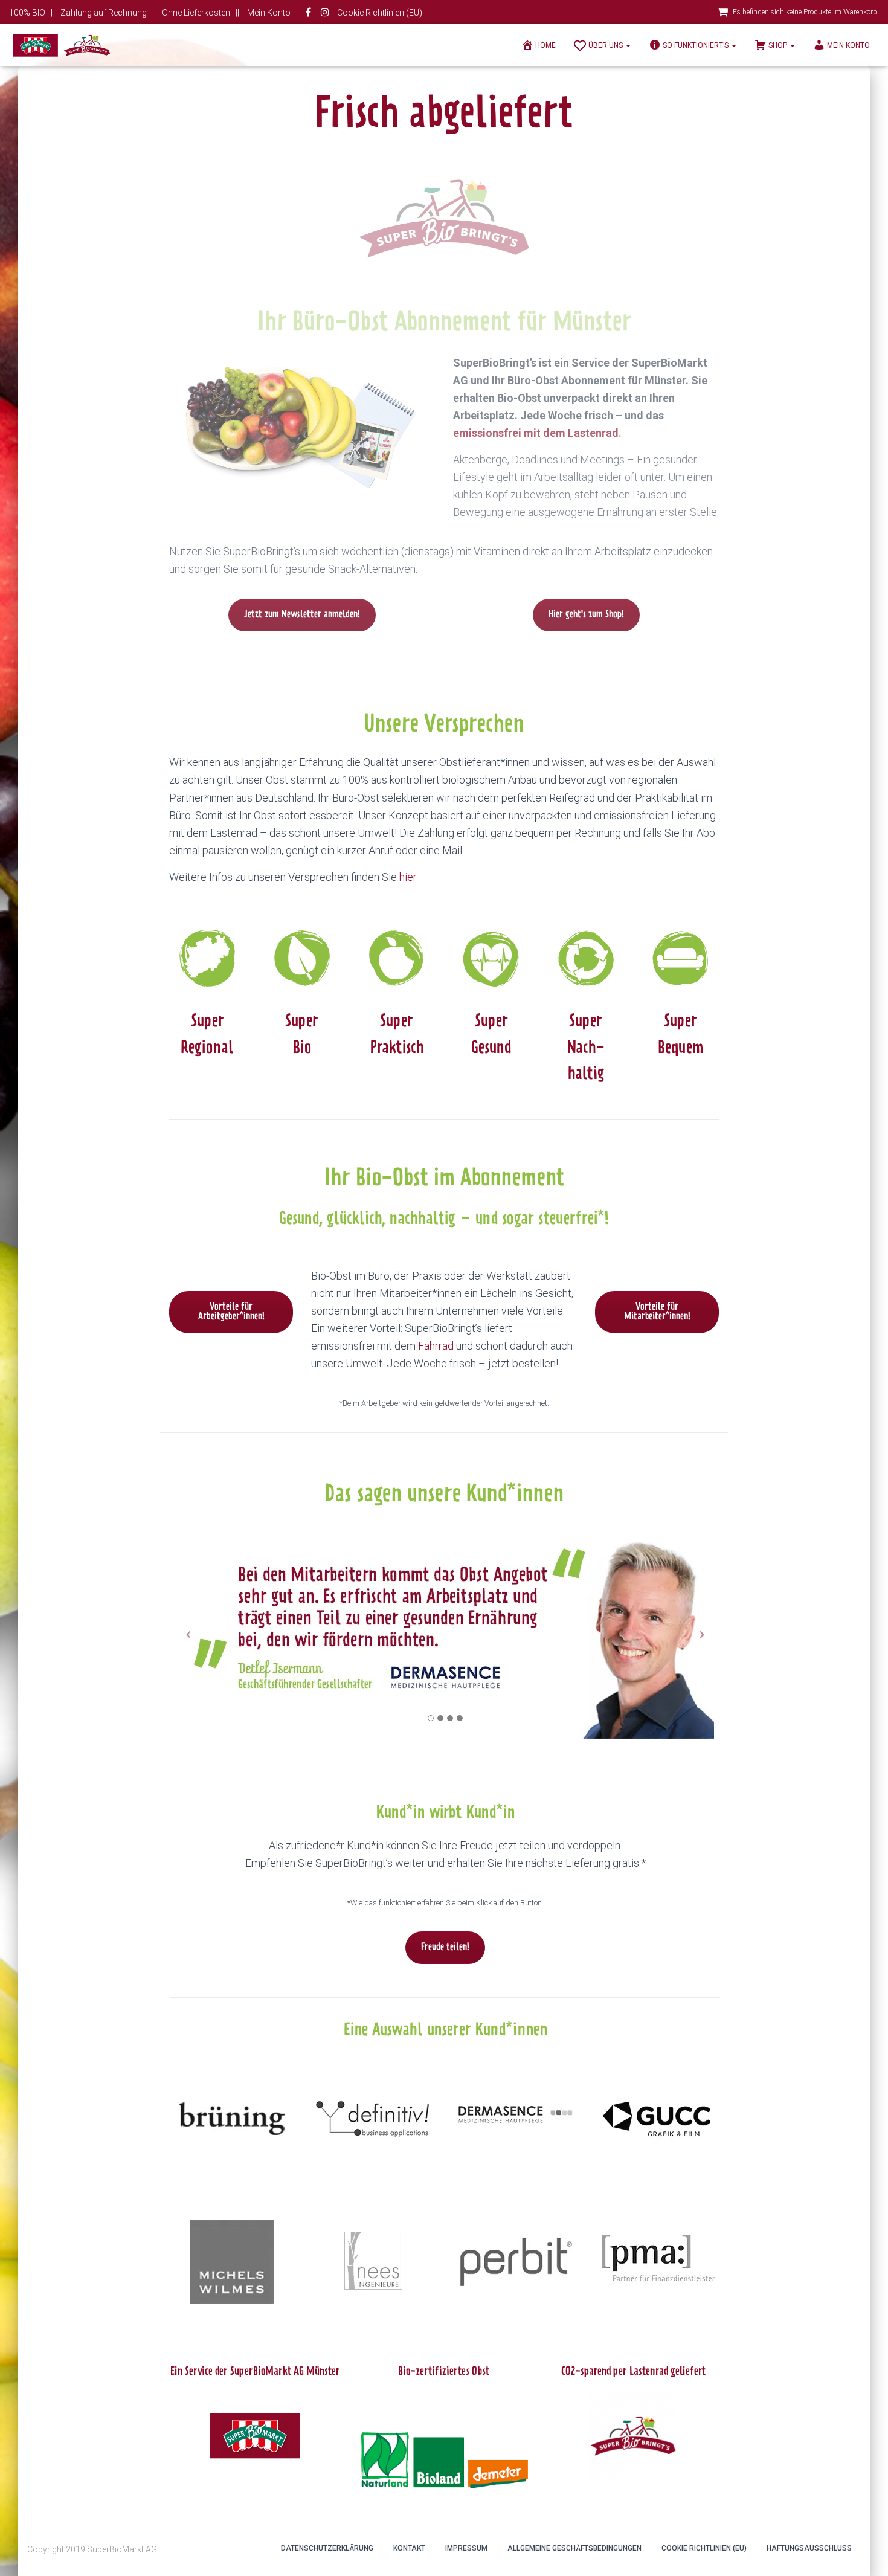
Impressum (466, 2548)
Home (545, 45)
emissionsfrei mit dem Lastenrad (536, 433)
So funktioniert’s (697, 45)
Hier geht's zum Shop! (586, 615)
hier (408, 877)
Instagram (325, 14)
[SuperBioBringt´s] (62, 45)
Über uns (606, 45)
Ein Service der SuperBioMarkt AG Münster (255, 2372)
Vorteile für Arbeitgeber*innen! (231, 1312)
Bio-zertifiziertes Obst (444, 2372)
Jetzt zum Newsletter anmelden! (302, 615)
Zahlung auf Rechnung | (107, 13)
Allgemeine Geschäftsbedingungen (574, 2548)
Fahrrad (436, 1346)
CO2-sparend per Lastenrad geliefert (633, 2372)
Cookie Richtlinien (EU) (380, 13)
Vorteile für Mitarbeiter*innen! (657, 1312)
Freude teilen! (445, 1948)
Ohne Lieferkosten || (201, 13)
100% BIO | (31, 13)
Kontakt (409, 2548)
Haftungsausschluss (809, 2548)
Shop (779, 45)
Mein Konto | (272, 13)
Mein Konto (848, 45)
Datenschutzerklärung (327, 2548)
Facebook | (309, 14)
